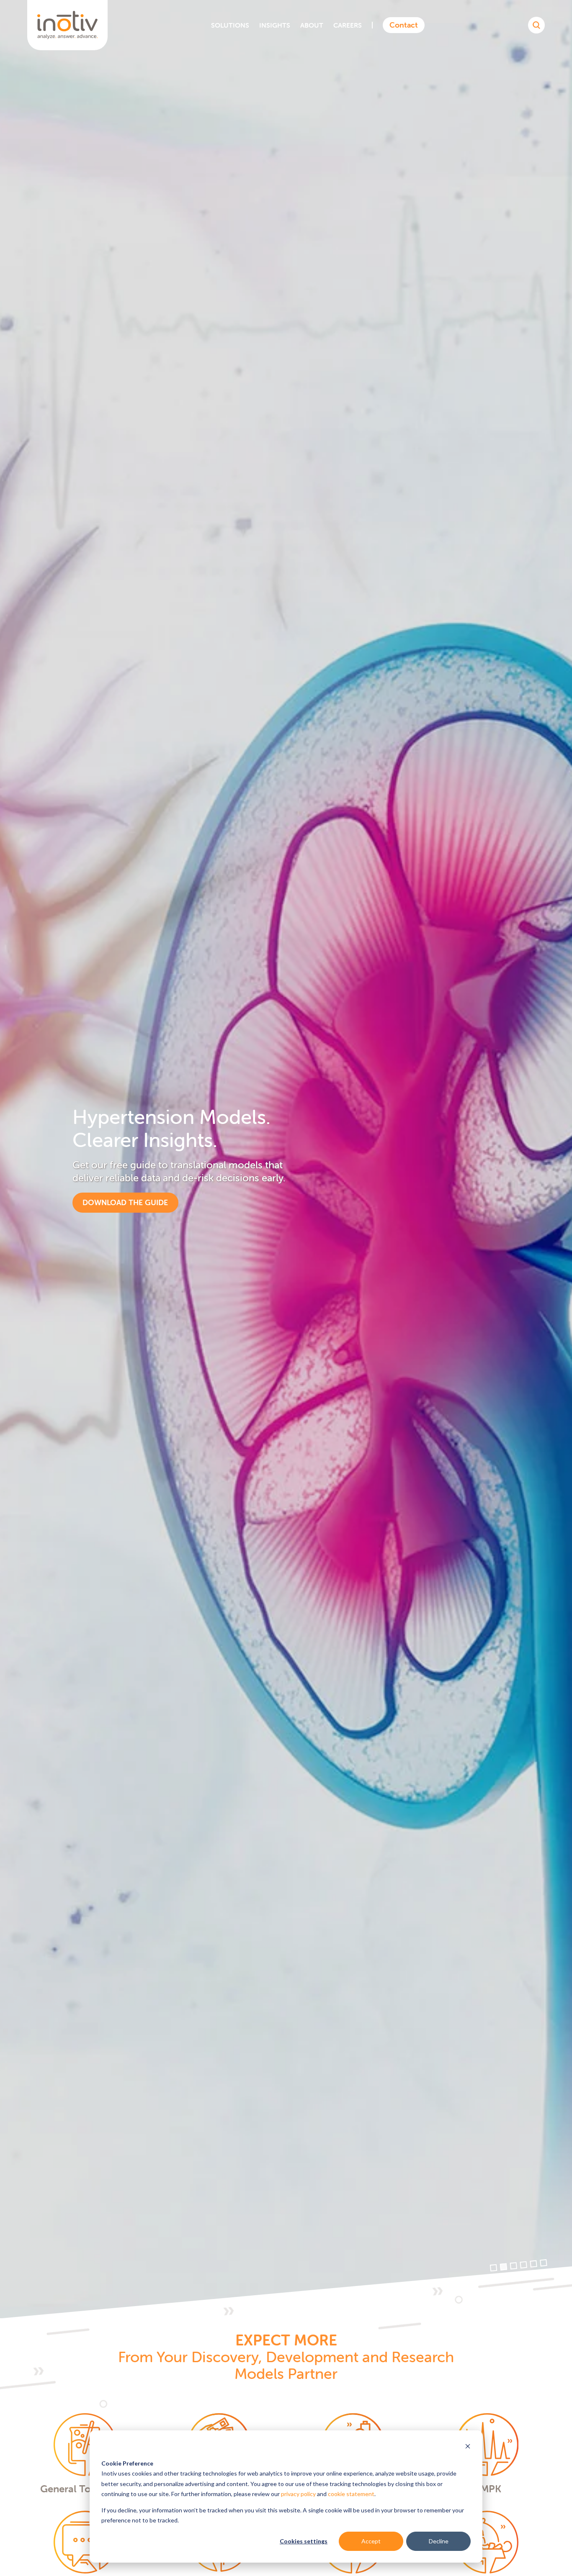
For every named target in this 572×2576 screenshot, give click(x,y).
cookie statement (351, 2494)
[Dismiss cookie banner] (468, 2447)
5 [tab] (533, 2264)
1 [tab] (494, 2268)
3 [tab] (514, 2266)
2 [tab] (504, 2267)
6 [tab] (544, 2263)
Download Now (115, 1196)
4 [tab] (523, 2265)
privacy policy (298, 2494)
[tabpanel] (286, 1159)
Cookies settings (304, 2541)
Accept (371, 2541)
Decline (439, 2541)
